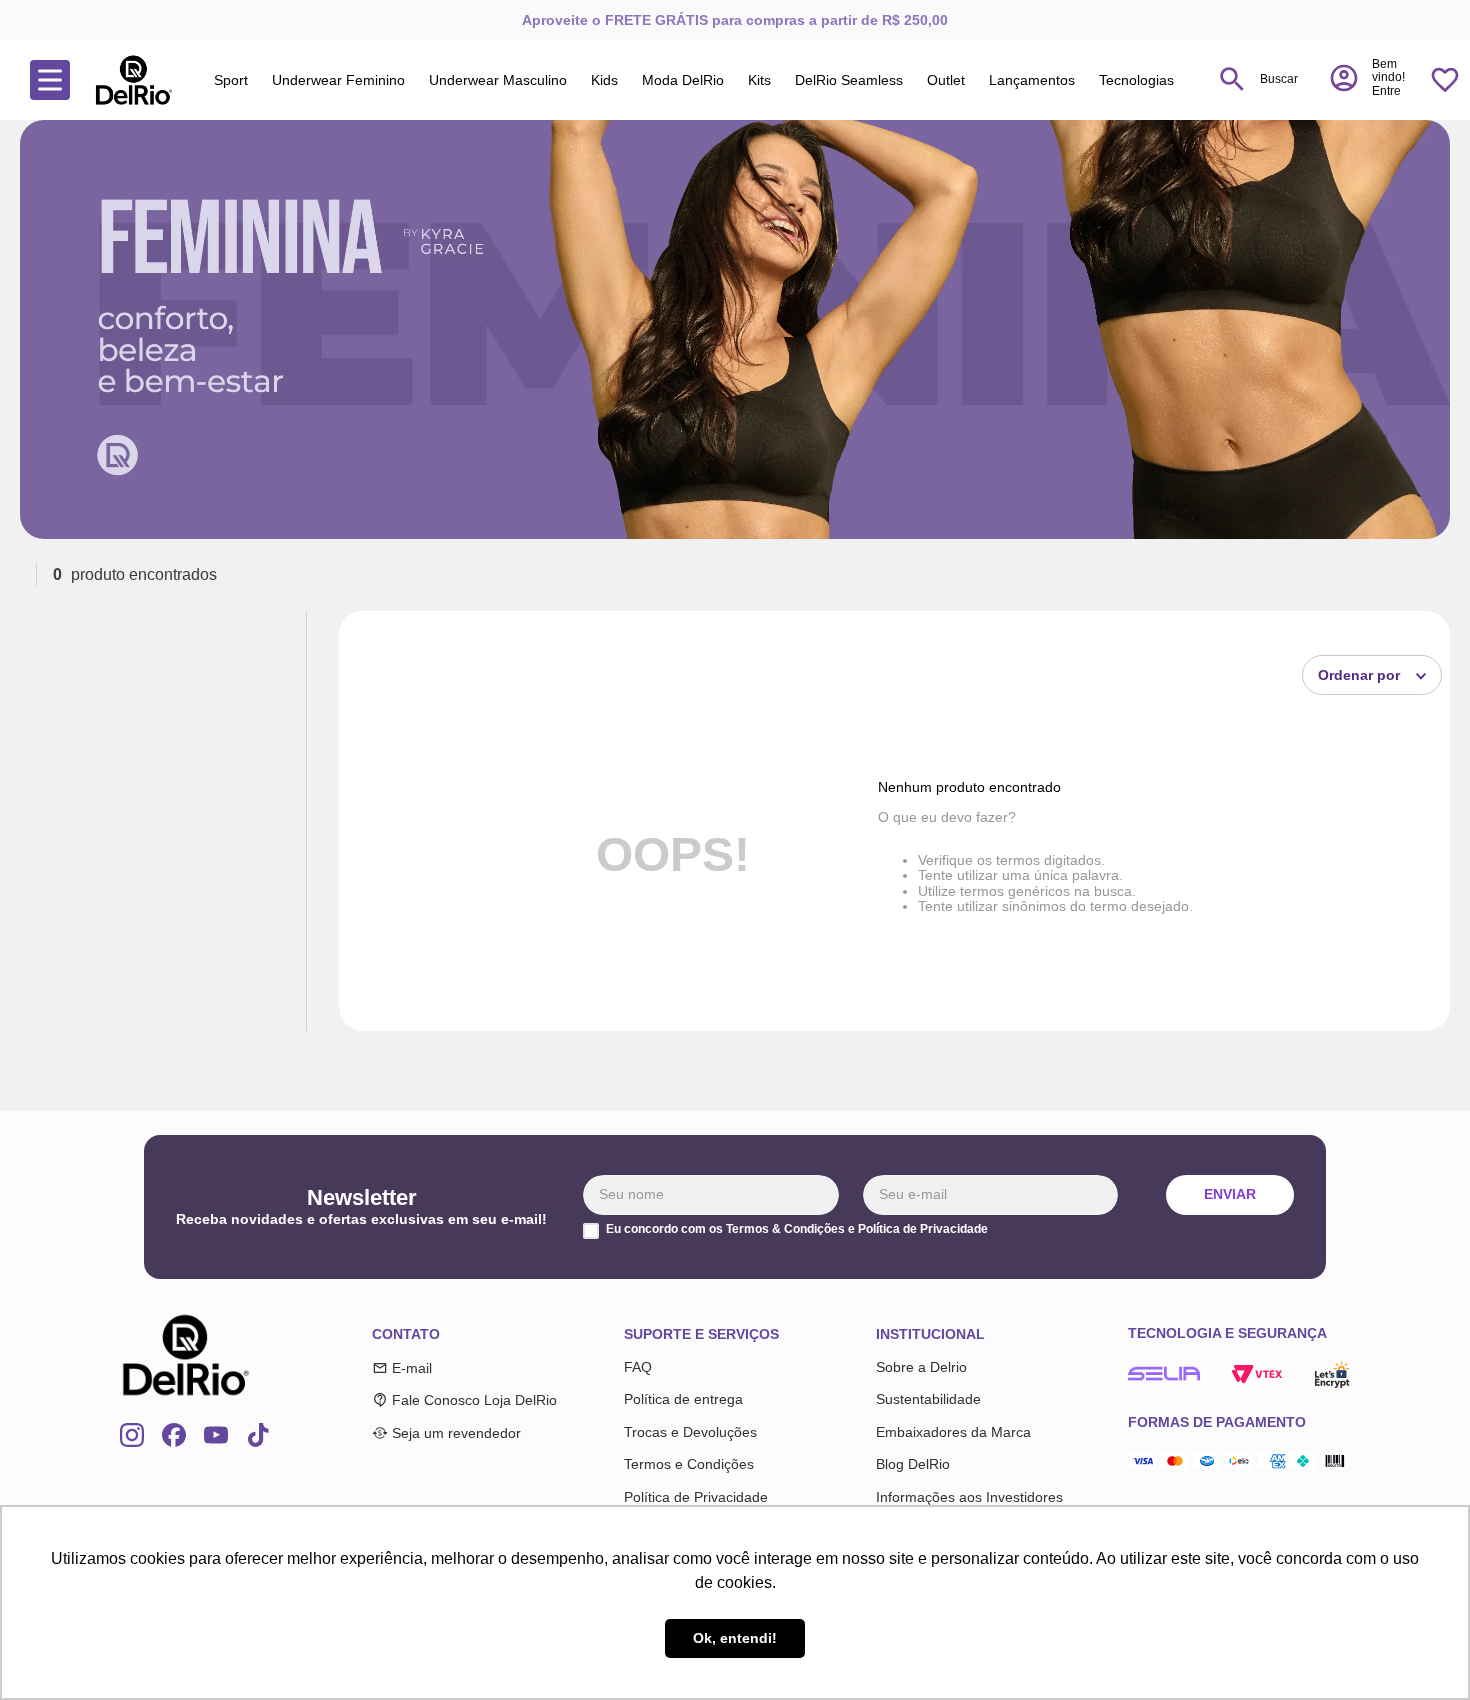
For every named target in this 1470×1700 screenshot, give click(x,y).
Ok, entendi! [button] (735, 1638)
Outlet (946, 80)
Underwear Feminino (338, 80)
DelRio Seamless (849, 80)
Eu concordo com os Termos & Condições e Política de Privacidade (797, 1229)
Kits (759, 80)
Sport (231, 80)
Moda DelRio (683, 80)
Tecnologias (1136, 80)
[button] (1366, 78)
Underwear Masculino (498, 80)
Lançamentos (1032, 80)
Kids (604, 80)
